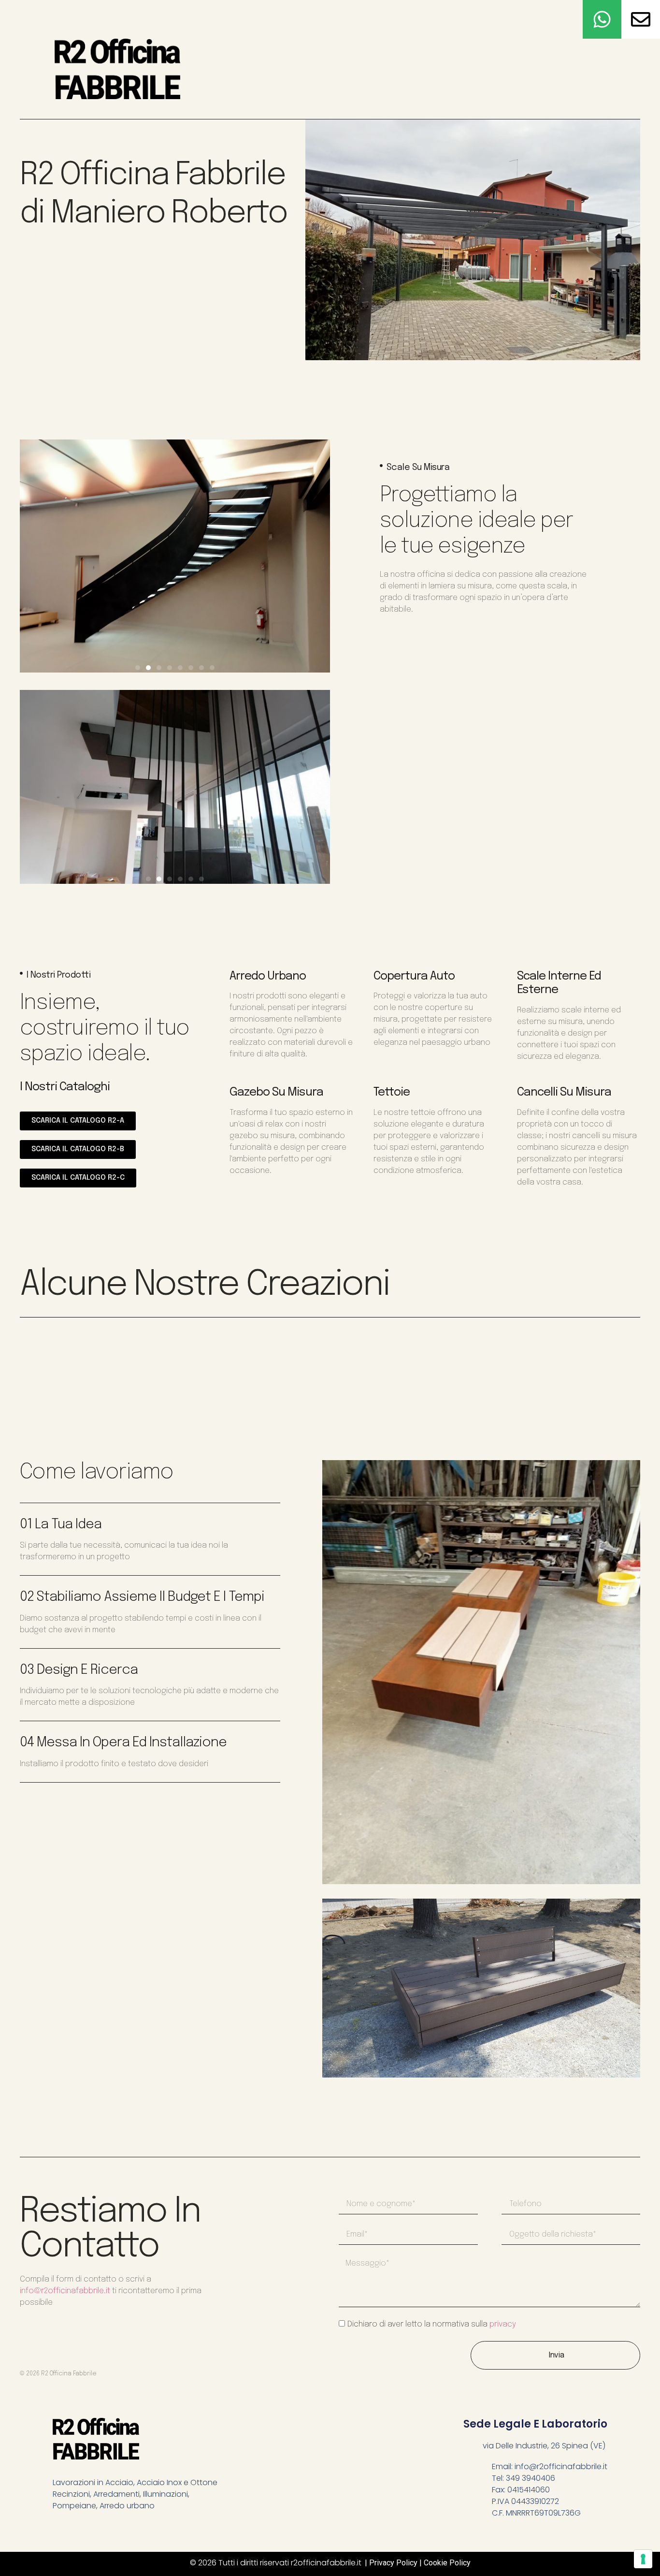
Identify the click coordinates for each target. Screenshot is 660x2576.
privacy (503, 2324)
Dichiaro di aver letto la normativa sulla (432, 2324)
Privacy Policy (393, 2563)
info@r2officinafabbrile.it (65, 2291)
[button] (138, 668)
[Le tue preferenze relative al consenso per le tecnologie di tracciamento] (643, 2559)
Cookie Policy (447, 2563)
